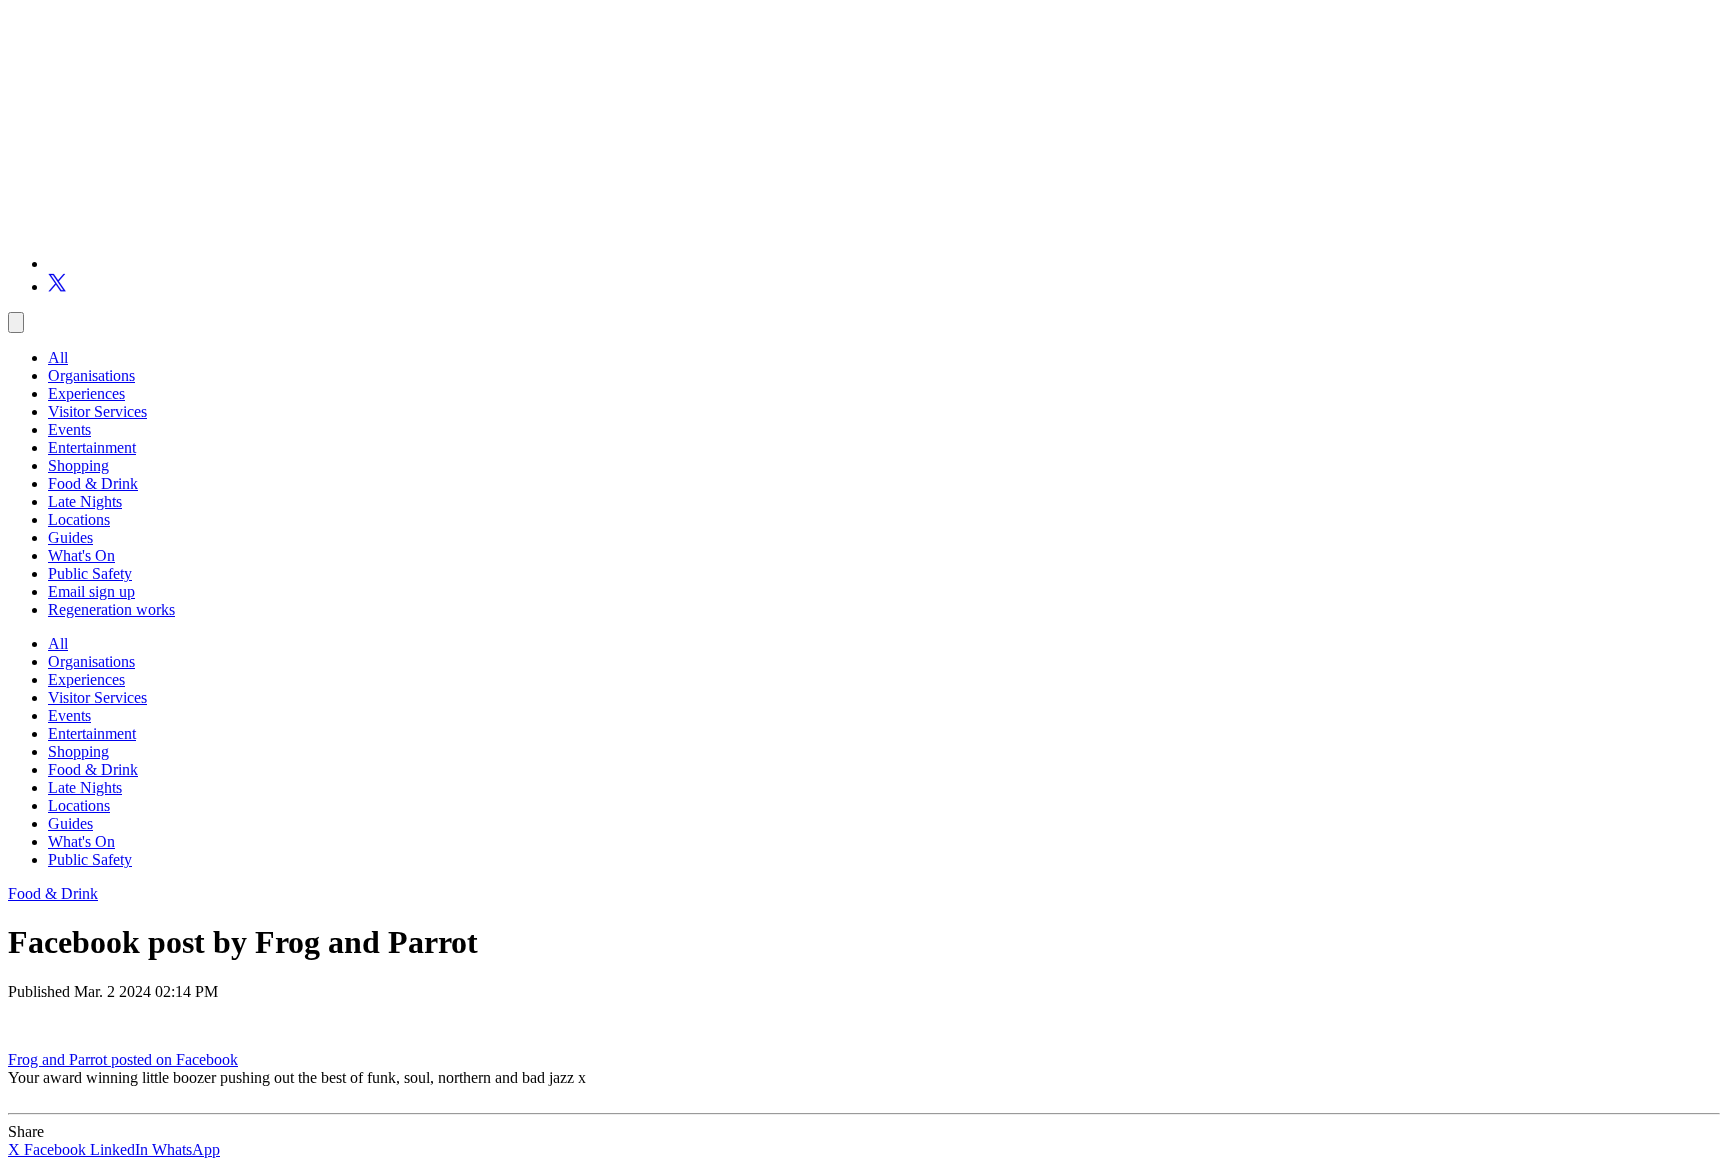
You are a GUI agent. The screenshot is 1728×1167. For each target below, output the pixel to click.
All (58, 357)
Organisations (91, 375)
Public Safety (90, 573)
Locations (79, 519)
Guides (70, 537)
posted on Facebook (174, 1059)
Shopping (78, 465)
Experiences (86, 393)
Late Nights (85, 501)
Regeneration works (111, 609)
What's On (81, 555)
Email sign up (91, 591)
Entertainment (92, 447)
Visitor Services (97, 411)
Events (69, 429)
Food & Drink (93, 483)
